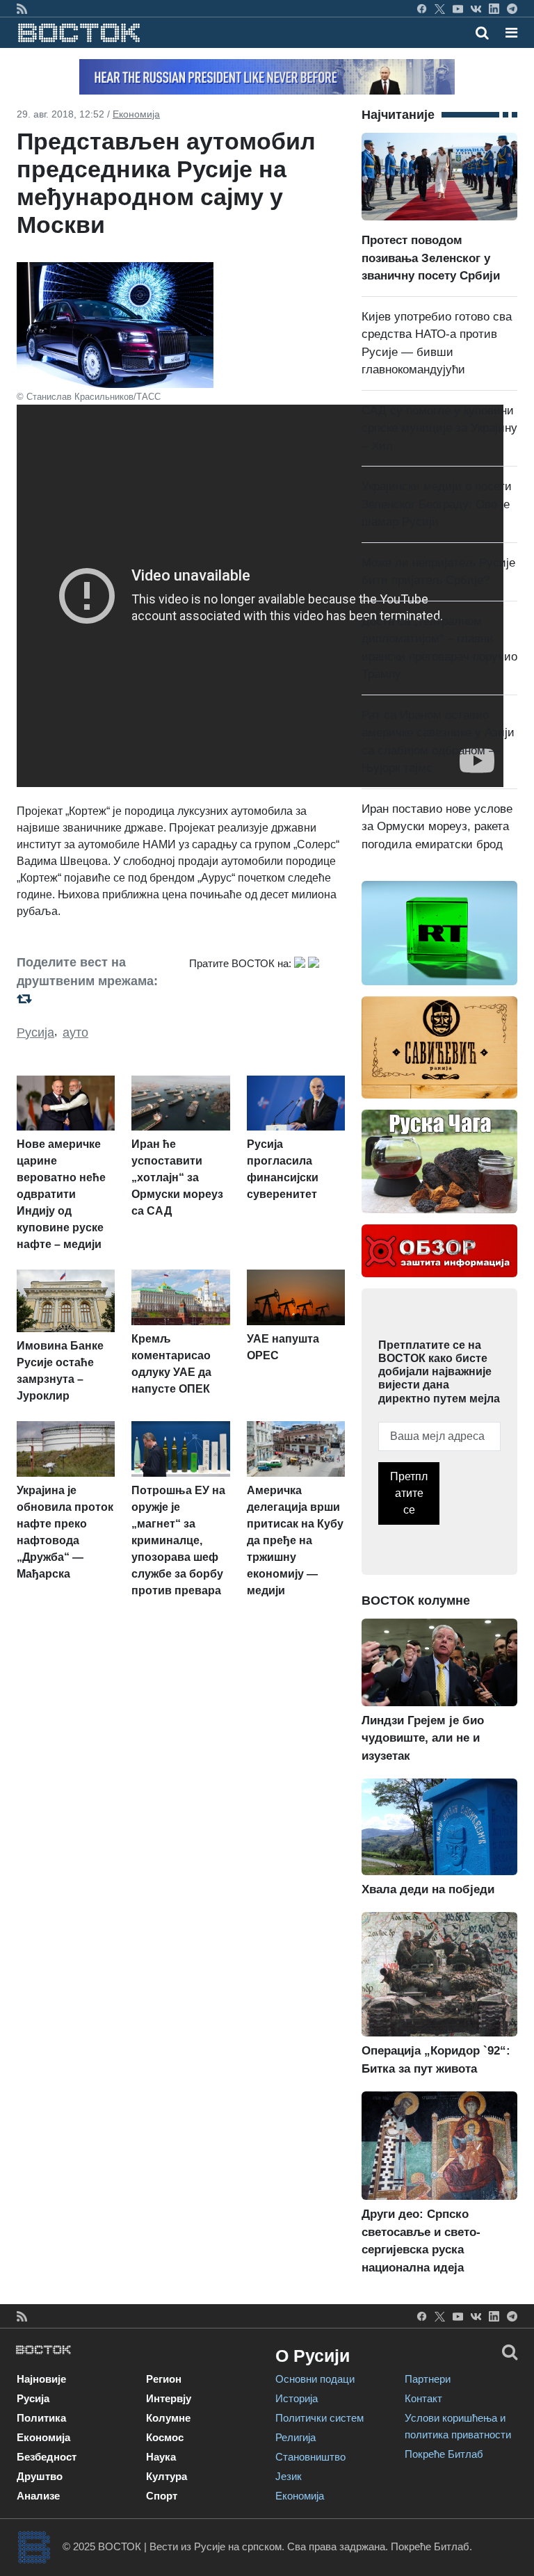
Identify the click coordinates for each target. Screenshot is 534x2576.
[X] (440, 8)
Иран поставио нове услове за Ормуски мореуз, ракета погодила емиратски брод (437, 827)
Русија (35, 1032)
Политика (41, 2418)
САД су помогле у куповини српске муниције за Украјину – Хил (439, 428)
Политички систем (319, 2418)
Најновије (41, 2379)
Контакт (423, 2398)
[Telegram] (512, 8)
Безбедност (47, 2457)
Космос (165, 2437)
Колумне (168, 2418)
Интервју (169, 2398)
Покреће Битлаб (444, 2454)
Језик (289, 2476)
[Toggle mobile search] (482, 33)
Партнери (428, 2379)
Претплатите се (409, 1493)
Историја (297, 2398)
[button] (511, 33)
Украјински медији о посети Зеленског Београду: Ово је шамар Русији (437, 504)
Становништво (310, 2457)
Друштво (40, 2476)
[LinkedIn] (494, 8)
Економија (136, 114)
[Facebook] (422, 8)
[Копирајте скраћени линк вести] (95, 999)
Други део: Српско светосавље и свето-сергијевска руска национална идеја (421, 2241)
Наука (161, 2457)
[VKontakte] (476, 8)
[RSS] (22, 8)
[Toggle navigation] (507, 33)
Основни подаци (315, 2379)
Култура (167, 2476)
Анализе (38, 2496)
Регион (164, 2379)
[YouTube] (458, 8)
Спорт (162, 2496)
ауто (75, 1032)
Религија (296, 2437)
